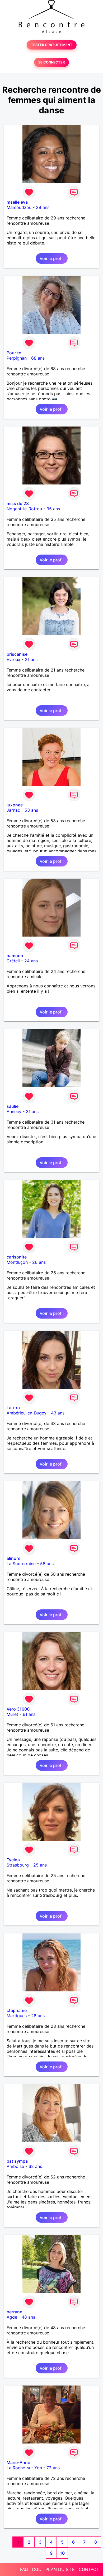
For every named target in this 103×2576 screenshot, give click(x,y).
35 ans (53, 509)
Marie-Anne (18, 2462)
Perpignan (17, 358)
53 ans (31, 810)
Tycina (13, 1860)
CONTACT (89, 2569)
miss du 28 (18, 503)
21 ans (31, 659)
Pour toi (15, 353)
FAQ (24, 2569)
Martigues (17, 2016)
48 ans (28, 2317)
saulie (13, 1106)
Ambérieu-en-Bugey (27, 1413)
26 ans (39, 1262)
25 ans (40, 1865)
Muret (12, 1714)
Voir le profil (52, 258)
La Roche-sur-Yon (24, 2468)
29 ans (43, 207)
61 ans (29, 1714)
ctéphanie (17, 2010)
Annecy (14, 1111)
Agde (12, 2317)
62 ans (35, 2166)
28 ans (38, 2016)
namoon (15, 956)
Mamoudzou (19, 207)
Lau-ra (13, 1408)
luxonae (15, 805)
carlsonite (17, 1257)
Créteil (13, 961)
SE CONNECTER (51, 62)
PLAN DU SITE (60, 2569)
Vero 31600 (18, 1709)
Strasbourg (18, 1865)
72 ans (53, 2468)
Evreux (13, 659)
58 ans (47, 1564)
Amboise (15, 2166)
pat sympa (17, 2161)
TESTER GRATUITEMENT (52, 45)
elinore (13, 1558)
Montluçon (17, 1262)
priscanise (17, 654)
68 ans (38, 358)
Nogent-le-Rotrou (24, 509)
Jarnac (13, 810)
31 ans (32, 1111)
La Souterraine (21, 1564)
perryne (14, 2312)
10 (62, 2553)
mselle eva (17, 202)
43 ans (58, 1413)
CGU (37, 2569)
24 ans (31, 961)
